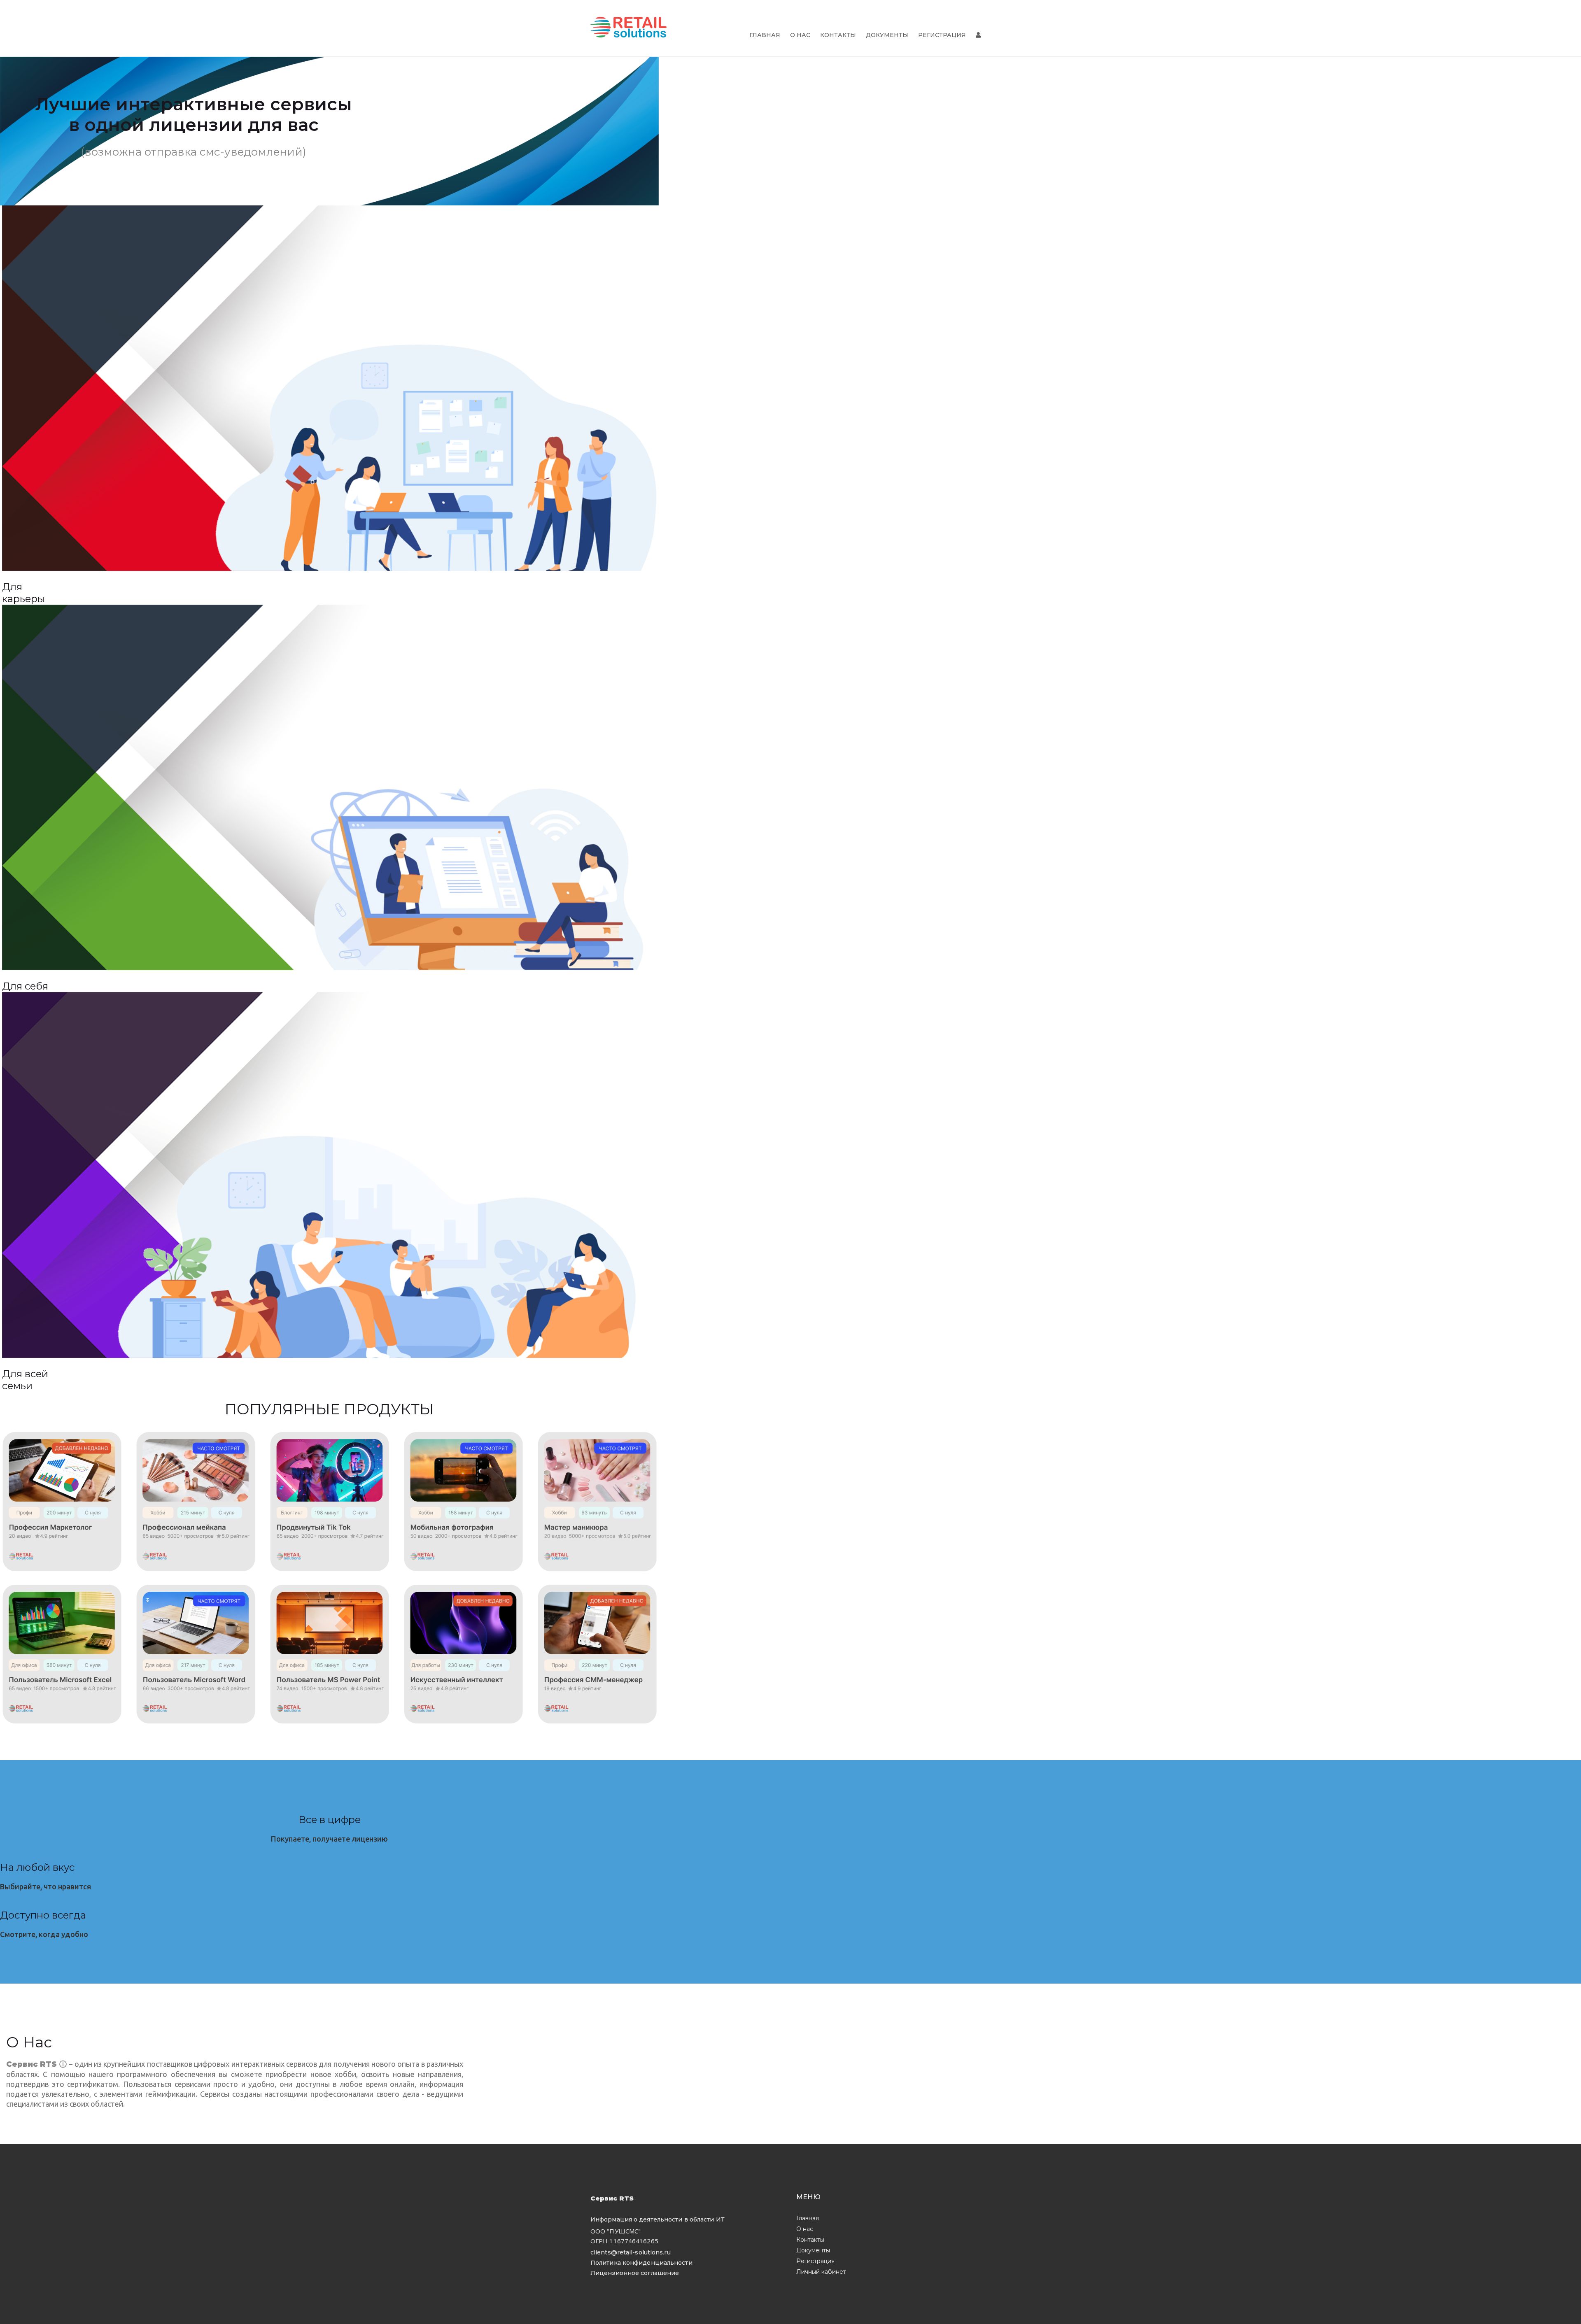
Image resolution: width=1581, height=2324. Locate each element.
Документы (887, 35)
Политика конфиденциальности (641, 2263)
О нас (800, 35)
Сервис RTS (612, 2198)
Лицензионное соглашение (635, 2273)
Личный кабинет (821, 2272)
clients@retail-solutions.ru (631, 2252)
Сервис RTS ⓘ (37, 2064)
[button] (23, 594)
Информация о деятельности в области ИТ (658, 2219)
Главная (765, 35)
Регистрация (942, 35)
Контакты (838, 35)
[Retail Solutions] (628, 28)
